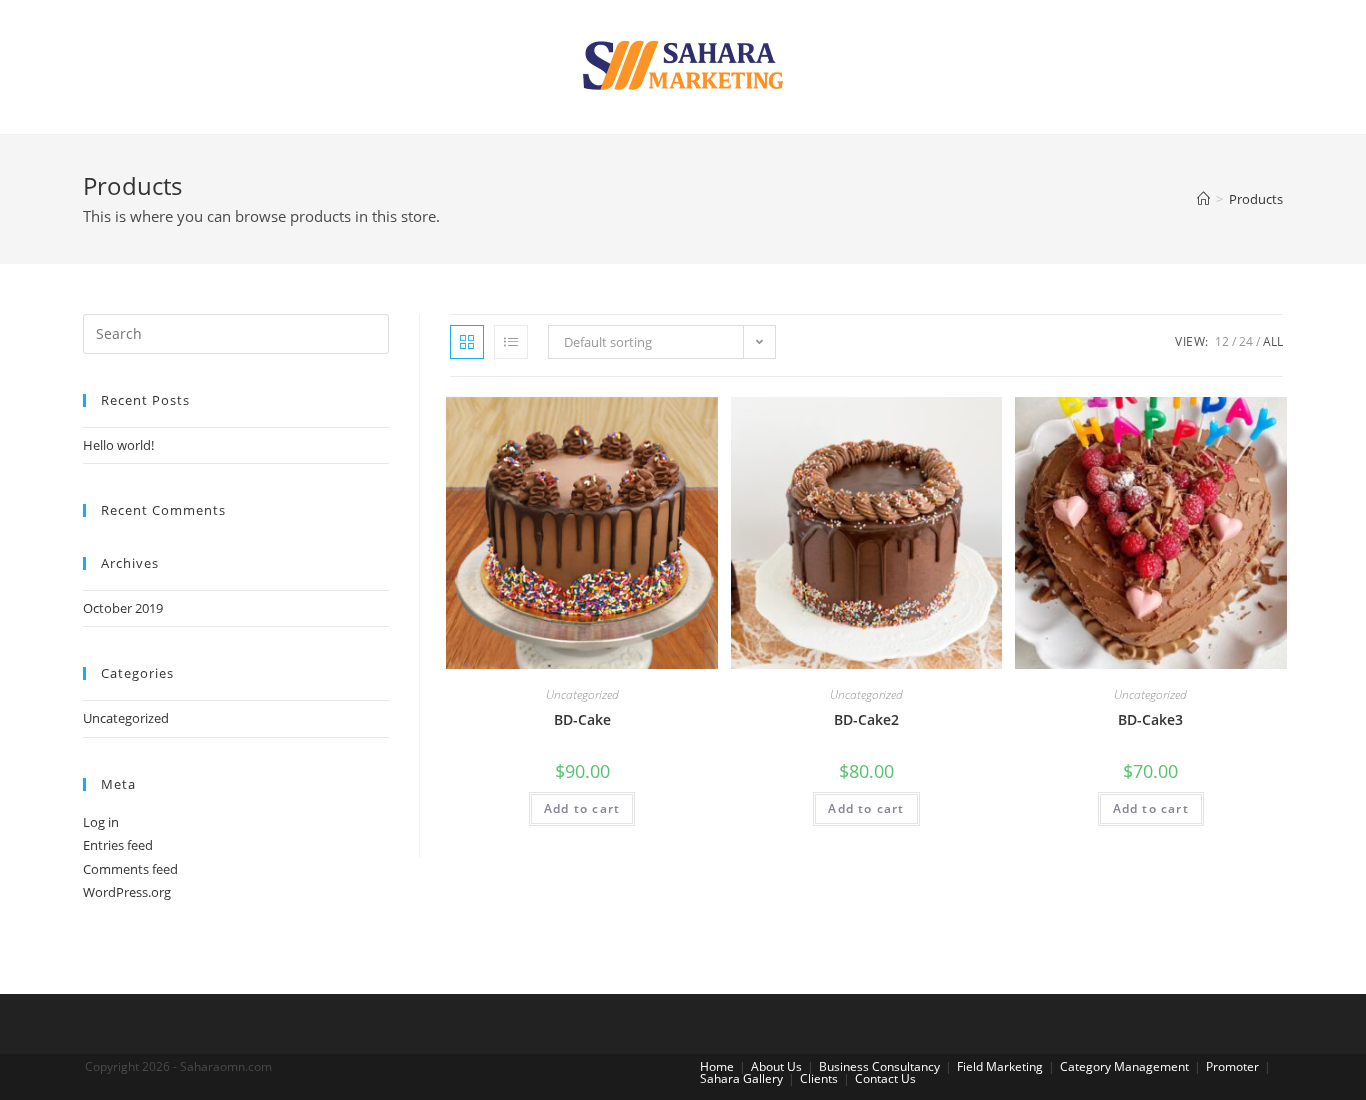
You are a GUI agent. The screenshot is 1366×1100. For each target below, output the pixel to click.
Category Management (1124, 1066)
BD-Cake (582, 719)
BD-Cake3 (1150, 719)
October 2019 (123, 608)
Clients (819, 1078)
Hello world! (118, 445)
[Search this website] (236, 332)
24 (1246, 341)
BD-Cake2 (866, 719)
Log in (101, 822)
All (1273, 341)
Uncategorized (582, 694)
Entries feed (118, 845)
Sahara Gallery (741, 1078)
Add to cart (582, 808)
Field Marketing (1000, 1066)
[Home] (1203, 199)
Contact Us (885, 1078)
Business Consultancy (879, 1066)
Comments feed (130, 869)
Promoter (1232, 1066)
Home (717, 1066)
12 (1222, 341)
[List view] (511, 342)
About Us (776, 1066)
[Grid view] (467, 342)
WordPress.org (127, 892)
